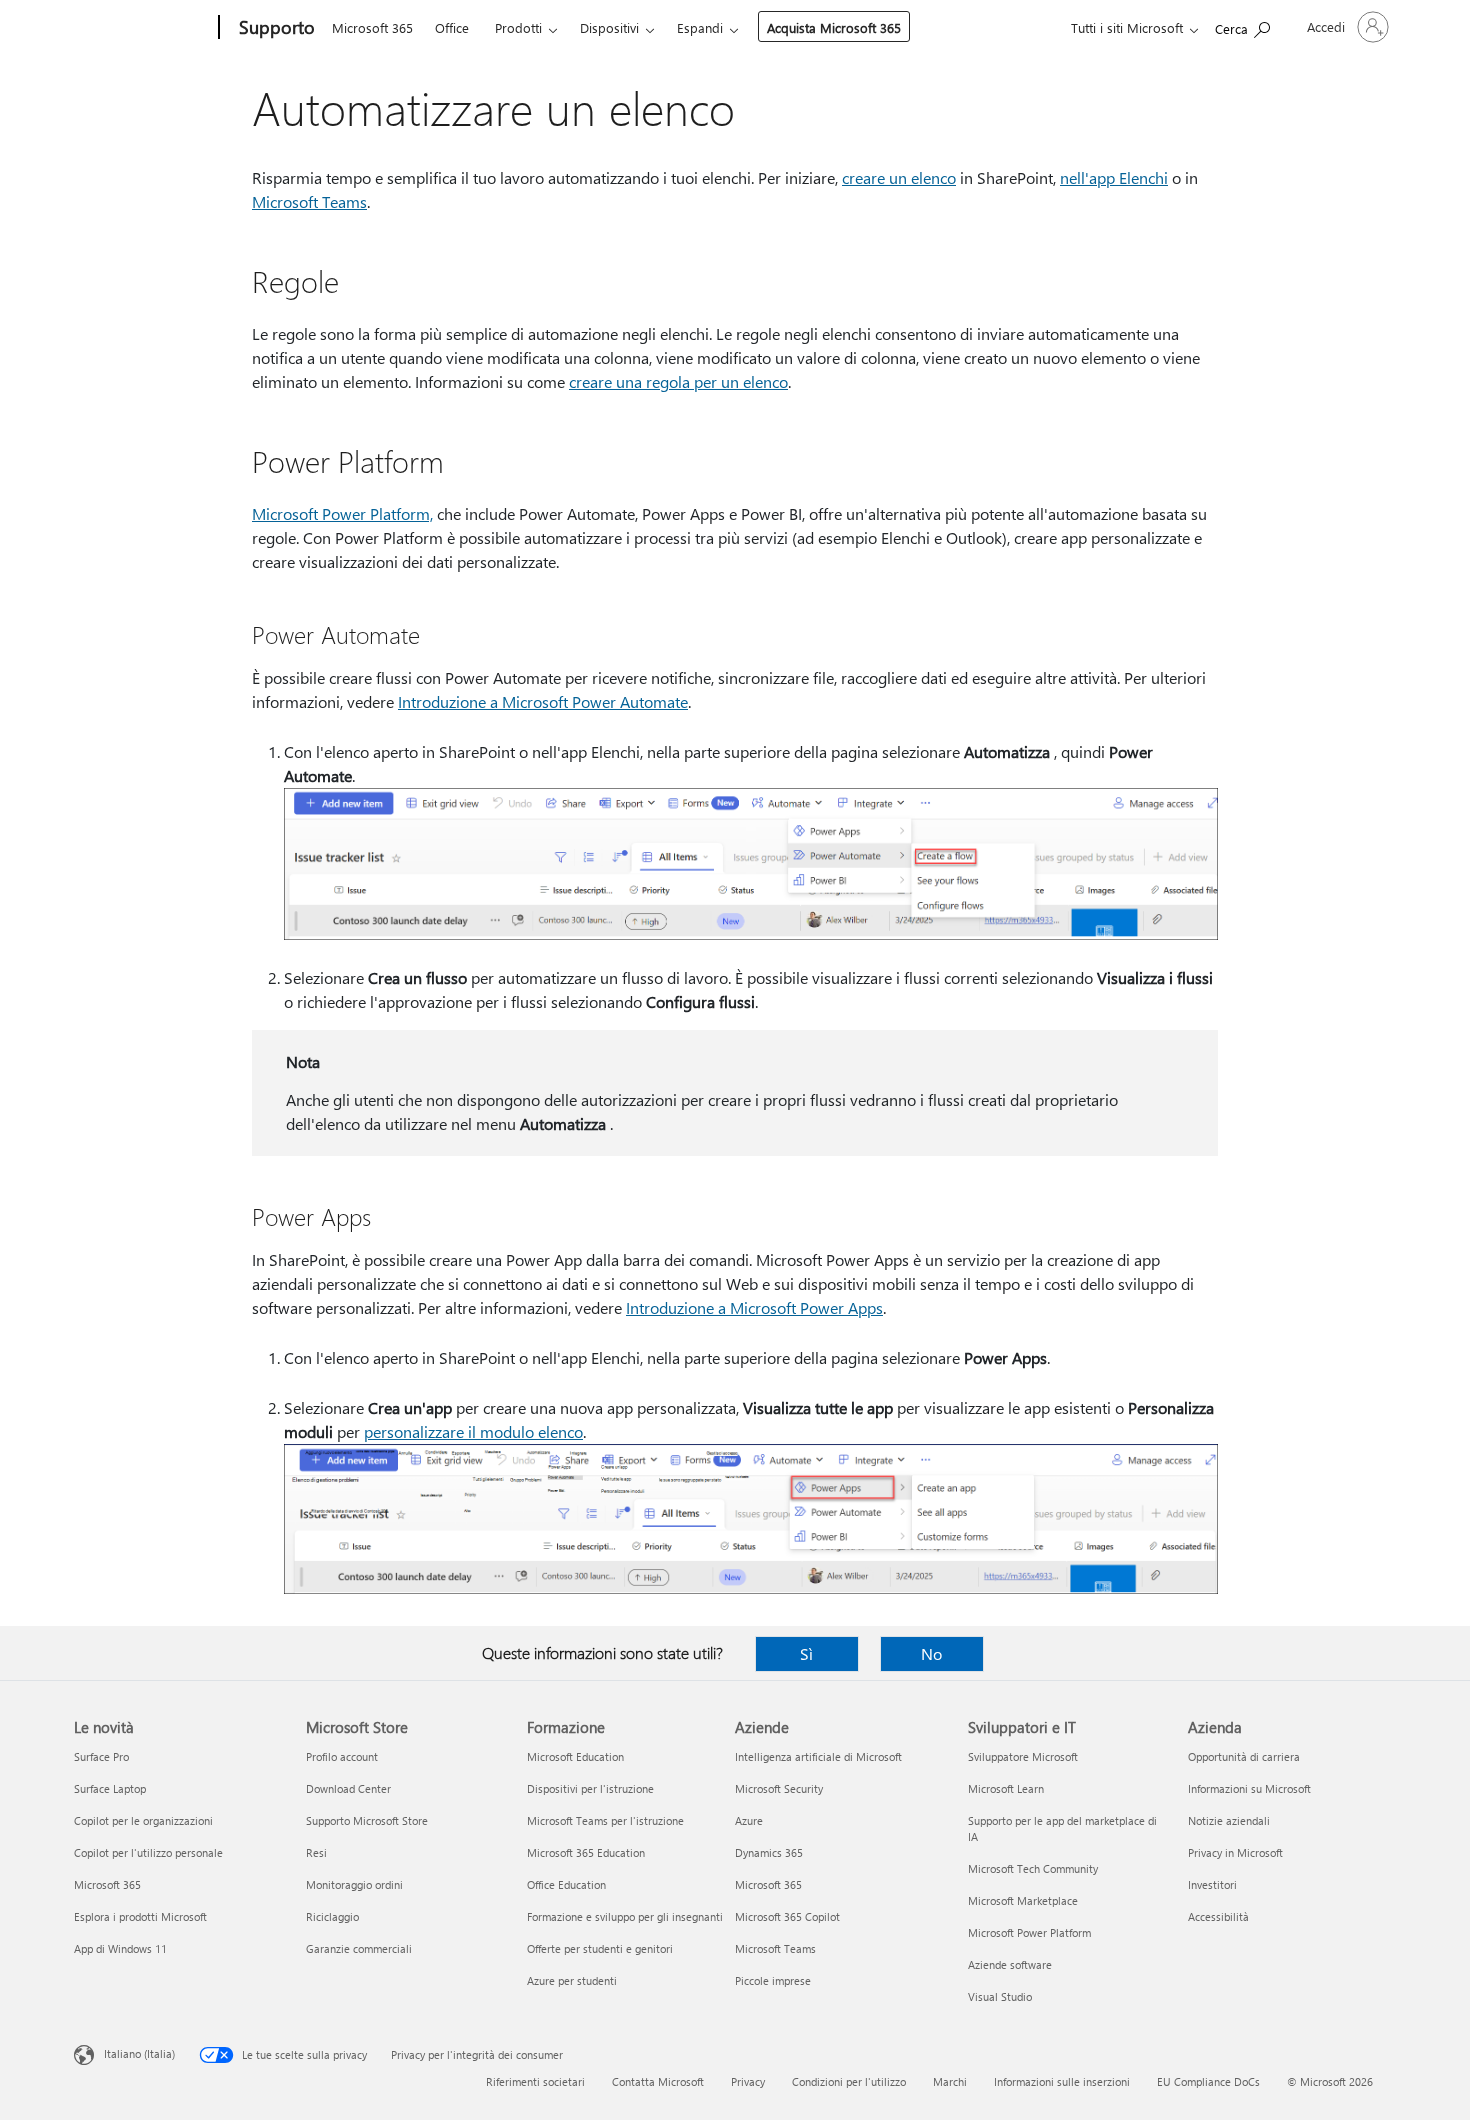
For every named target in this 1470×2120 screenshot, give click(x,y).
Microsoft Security (779, 1788)
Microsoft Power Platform (1029, 1932)
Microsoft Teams (309, 201)
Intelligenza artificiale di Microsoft (818, 1756)
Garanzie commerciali (359, 1948)
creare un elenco (899, 177)
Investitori (1212, 1884)
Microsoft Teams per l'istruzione (605, 1820)
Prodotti (518, 27)
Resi (316, 1852)
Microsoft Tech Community (1033, 1868)
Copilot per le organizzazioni (143, 1820)
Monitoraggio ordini (354, 1884)
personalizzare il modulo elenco (473, 1431)
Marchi (950, 2081)
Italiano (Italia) (139, 2053)
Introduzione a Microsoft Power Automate (543, 701)
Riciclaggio (332, 1916)
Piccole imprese (773, 1980)
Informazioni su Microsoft (1249, 1788)
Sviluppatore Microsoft (1023, 1756)
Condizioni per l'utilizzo (849, 2081)
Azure (749, 1820)
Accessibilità (1218, 1916)
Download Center (348, 1788)
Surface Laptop (110, 1788)
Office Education (566, 1884)
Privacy (748, 2081)
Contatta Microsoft (658, 2081)
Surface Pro (101, 1756)
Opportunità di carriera (1244, 1756)
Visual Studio (1000, 1996)
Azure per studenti (572, 1980)
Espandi (700, 27)
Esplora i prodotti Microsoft (140, 1916)
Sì (806, 1653)
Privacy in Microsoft (1235, 1852)
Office (452, 27)
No (931, 1653)
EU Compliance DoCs (1208, 2081)
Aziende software (1010, 1964)
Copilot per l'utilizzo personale (148, 1852)
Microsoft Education (575, 1756)
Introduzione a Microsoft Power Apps (754, 1307)
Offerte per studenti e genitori (600, 1948)
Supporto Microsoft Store (367, 1820)
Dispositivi (609, 27)
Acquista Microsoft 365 (834, 27)
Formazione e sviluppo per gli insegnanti (625, 1916)
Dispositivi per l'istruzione (590, 1788)
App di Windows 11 (120, 1948)
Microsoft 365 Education (586, 1852)
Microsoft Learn (1006, 1788)
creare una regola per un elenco (678, 381)
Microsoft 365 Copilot (787, 1916)
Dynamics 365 (769, 1852)
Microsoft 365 (372, 27)
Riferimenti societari (535, 2081)
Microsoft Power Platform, (342, 513)
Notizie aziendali (1229, 1820)
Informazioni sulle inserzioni (1062, 2081)
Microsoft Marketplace (1023, 1900)
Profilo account (342, 1756)
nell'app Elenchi (1114, 177)
